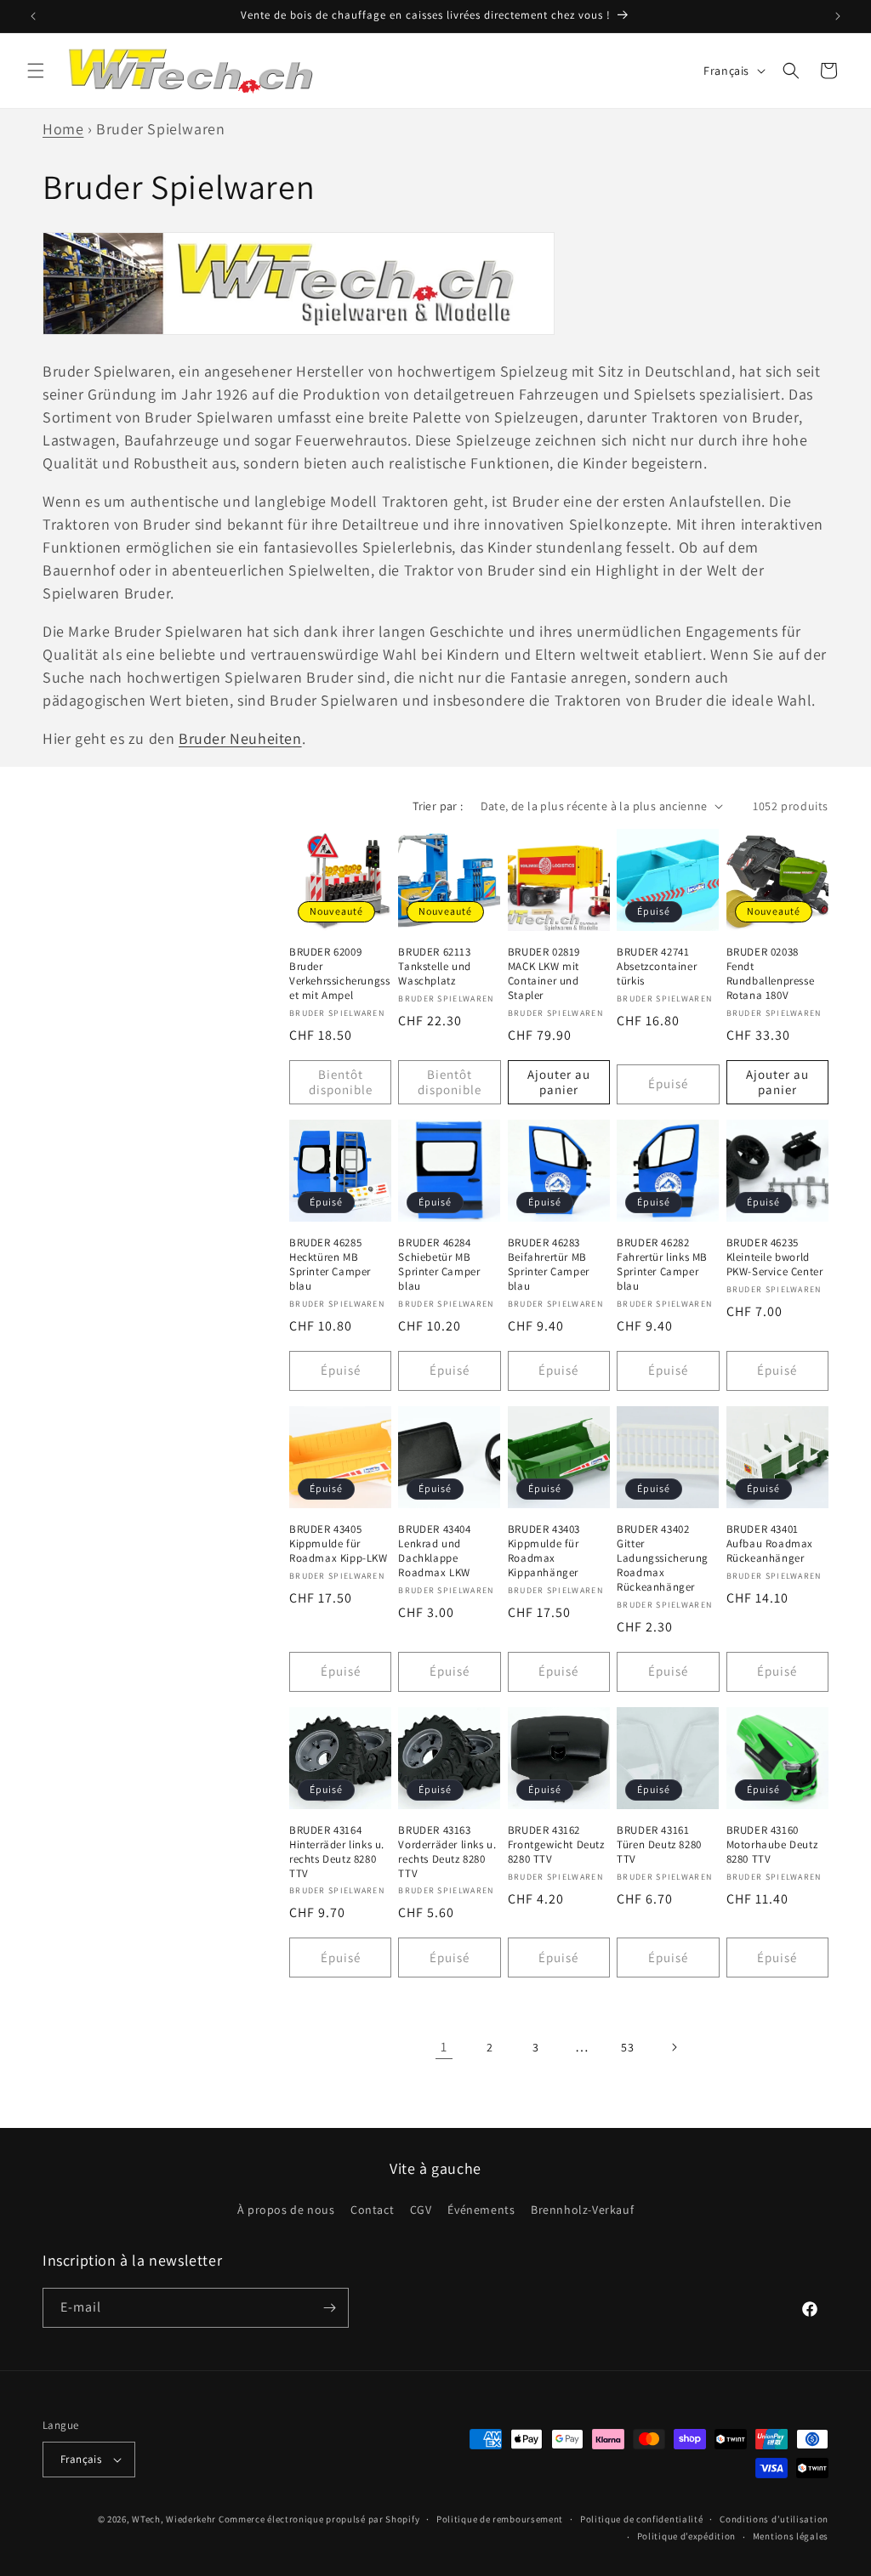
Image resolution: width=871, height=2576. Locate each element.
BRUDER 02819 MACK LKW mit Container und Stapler (544, 974)
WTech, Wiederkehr (174, 2519)
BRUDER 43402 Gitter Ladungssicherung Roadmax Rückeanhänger (663, 1558)
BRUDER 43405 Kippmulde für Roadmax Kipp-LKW (339, 1544)
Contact (372, 2210)
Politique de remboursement (500, 2519)
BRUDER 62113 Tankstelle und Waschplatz (434, 967)
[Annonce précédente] (33, 16)
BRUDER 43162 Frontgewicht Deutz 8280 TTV (556, 1845)
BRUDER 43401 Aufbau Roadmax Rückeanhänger (770, 1544)
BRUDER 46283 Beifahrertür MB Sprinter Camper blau (549, 1265)
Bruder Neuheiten (240, 738)
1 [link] (444, 2047)
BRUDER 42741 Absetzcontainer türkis (657, 967)
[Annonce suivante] (838, 16)
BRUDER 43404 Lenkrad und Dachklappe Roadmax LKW (434, 1551)
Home (63, 129)
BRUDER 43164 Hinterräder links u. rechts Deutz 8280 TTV (337, 1852)
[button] (36, 71)
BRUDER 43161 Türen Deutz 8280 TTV (659, 1845)
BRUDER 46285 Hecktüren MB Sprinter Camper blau (330, 1265)
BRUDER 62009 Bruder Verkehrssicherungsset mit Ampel (339, 974)
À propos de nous (286, 2210)
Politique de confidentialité (642, 2519)
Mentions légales (791, 2536)
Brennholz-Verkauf (582, 2210)
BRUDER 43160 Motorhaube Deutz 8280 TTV (772, 1845)
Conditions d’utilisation (774, 2519)
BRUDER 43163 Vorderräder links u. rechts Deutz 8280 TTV (447, 1852)
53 (627, 2047)
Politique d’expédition (686, 2536)
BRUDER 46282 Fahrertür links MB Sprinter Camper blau (662, 1265)
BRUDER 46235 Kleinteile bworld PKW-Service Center (775, 1257)
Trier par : (438, 806)
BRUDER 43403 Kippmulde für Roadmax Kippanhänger (544, 1551)
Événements (481, 2210)
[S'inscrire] (329, 2308)
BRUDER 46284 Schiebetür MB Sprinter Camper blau (439, 1265)
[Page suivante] (674, 2047)
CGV (421, 2210)
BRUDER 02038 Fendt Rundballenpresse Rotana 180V (771, 974)
